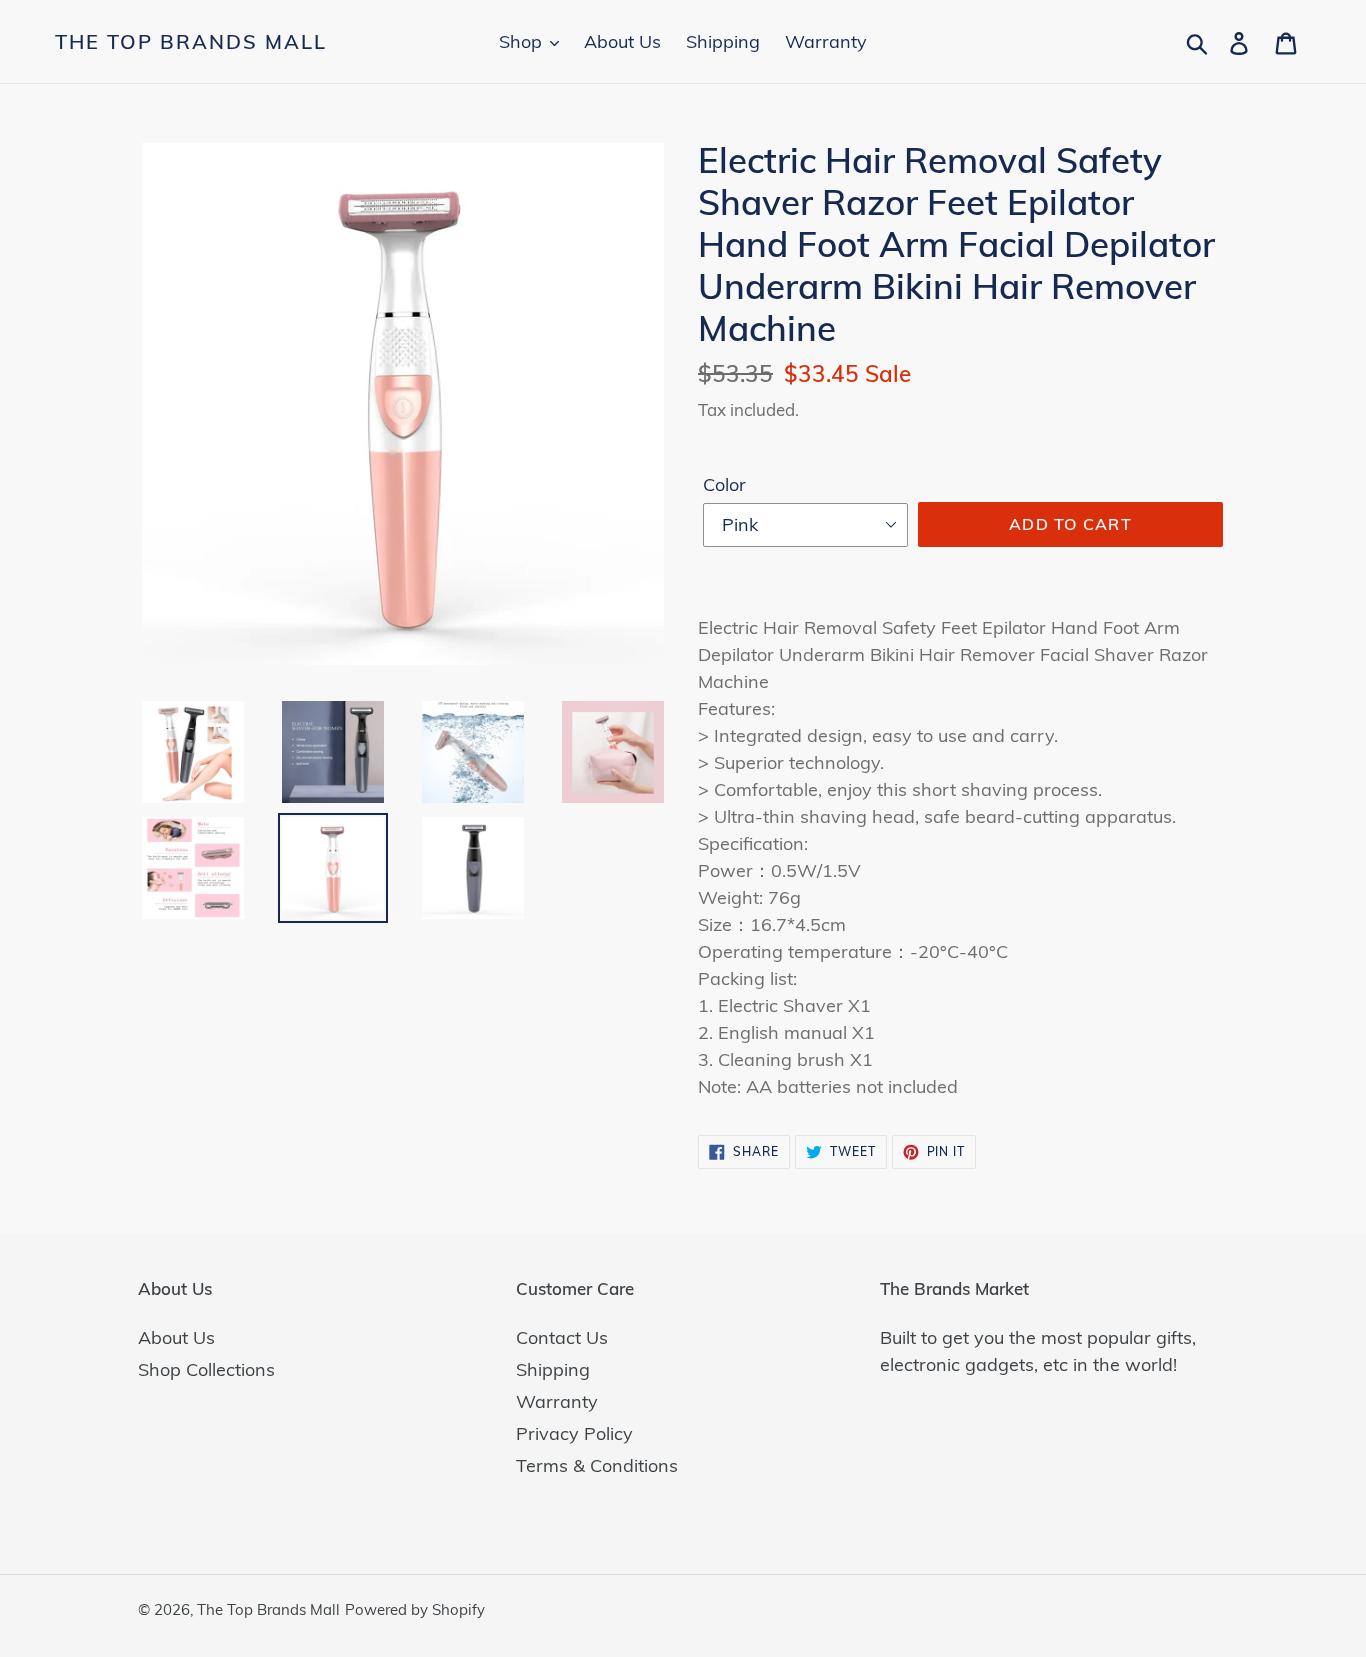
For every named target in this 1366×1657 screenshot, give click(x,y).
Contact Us (562, 1337)
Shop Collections (206, 1369)
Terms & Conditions (597, 1465)
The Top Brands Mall (191, 42)
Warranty (557, 1401)
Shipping (553, 1369)
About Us (176, 1337)
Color (724, 484)
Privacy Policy (574, 1433)
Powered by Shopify (415, 1609)
